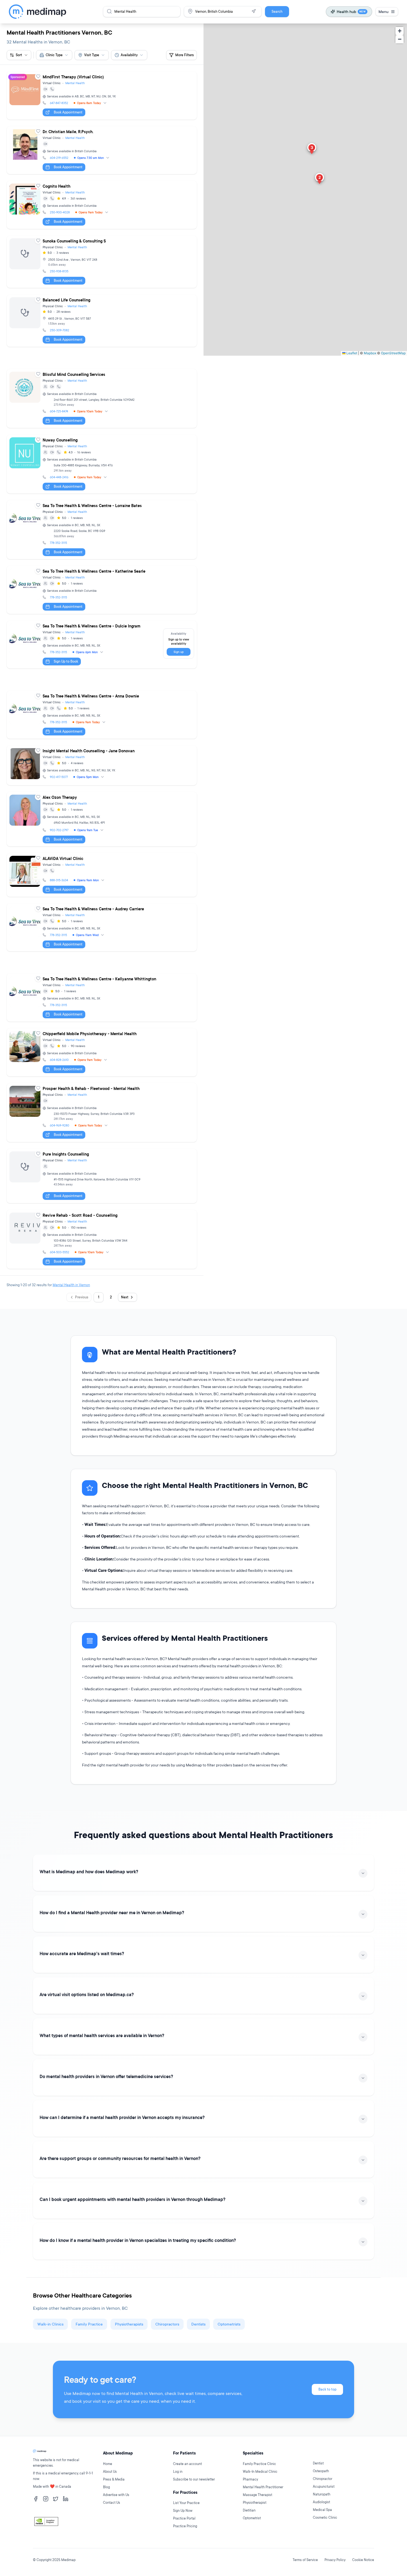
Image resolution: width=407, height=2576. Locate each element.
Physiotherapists (129, 2324)
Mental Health (75, 83)
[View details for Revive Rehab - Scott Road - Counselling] (102, 1239)
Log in (178, 2472)
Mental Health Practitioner (263, 2487)
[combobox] (54, 55)
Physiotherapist (255, 2503)
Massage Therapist (257, 2495)
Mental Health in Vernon (71, 1285)
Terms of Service (305, 2560)
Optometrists (229, 2324)
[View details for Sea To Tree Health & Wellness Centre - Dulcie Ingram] (102, 645)
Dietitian (249, 2510)
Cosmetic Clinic (325, 2517)
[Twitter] (56, 2499)
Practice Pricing (185, 2526)
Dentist (318, 2463)
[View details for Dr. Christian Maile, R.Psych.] (102, 150)
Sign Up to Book (66, 661)
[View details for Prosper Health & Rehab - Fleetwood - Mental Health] (102, 1113)
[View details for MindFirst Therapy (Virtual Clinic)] (102, 95)
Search (277, 11)
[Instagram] (46, 2499)
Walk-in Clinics (50, 2324)
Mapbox (370, 353)
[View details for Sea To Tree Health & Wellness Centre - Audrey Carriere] (102, 927)
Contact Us (112, 2503)
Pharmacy (250, 2479)
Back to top (327, 2389)
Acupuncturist (324, 2486)
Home (108, 2464)
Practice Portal (184, 2518)
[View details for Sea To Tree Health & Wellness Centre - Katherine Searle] (102, 590)
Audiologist (321, 2502)
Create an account (187, 2464)
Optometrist (252, 2518)
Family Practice (89, 2324)
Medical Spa (322, 2510)
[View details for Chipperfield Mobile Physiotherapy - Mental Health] (102, 1052)
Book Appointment (68, 112)
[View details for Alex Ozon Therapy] (102, 819)
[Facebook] (36, 2499)
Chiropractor (323, 2479)
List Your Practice (186, 2503)
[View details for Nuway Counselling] (102, 464)
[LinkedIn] (66, 2499)
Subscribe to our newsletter (194, 2479)
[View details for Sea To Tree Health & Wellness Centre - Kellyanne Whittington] (102, 998)
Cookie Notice (363, 2560)
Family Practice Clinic (259, 2464)
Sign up (179, 652)
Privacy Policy (335, 2560)
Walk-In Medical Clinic (260, 2472)
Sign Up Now (183, 2511)
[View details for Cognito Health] (102, 205)
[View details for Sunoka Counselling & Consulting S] (102, 262)
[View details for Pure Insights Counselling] (102, 1176)
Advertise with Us (116, 2495)
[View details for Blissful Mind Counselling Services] (102, 398)
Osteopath (321, 2471)
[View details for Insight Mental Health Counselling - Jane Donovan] (102, 765)
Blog (106, 2487)
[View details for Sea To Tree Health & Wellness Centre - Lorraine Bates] (102, 530)
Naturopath (322, 2494)
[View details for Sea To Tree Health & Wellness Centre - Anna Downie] (102, 715)
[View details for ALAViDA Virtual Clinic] (102, 875)
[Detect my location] (254, 11)
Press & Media (114, 2479)
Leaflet (351, 353)
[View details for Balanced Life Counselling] (102, 321)
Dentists (198, 2324)
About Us (110, 2472)
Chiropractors (167, 2324)
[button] (320, 179)
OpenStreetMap (393, 353)
